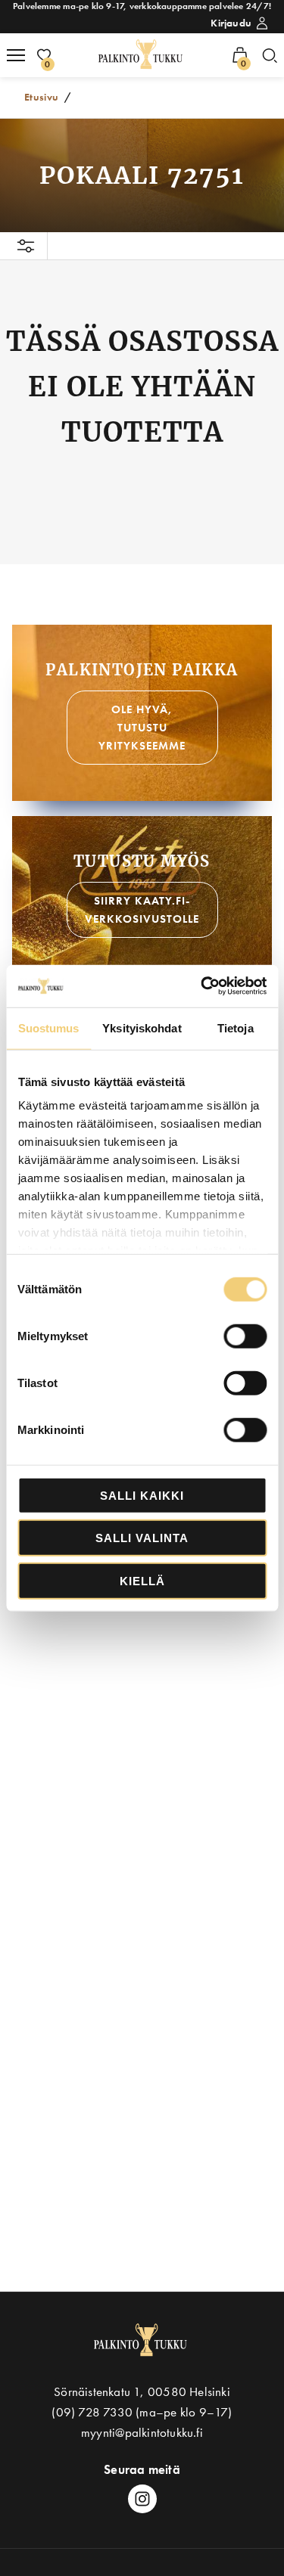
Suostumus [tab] (49, 1027)
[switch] (245, 1336)
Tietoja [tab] (236, 1027)
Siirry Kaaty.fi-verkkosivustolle (142, 910)
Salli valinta (142, 1538)
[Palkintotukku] (142, 55)
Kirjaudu (231, 23)
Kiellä (142, 1580)
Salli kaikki (142, 1495)
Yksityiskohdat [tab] (142, 1027)
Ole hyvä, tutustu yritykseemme (142, 728)
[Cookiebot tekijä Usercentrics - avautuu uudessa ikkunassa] (202, 986)
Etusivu (42, 97)
